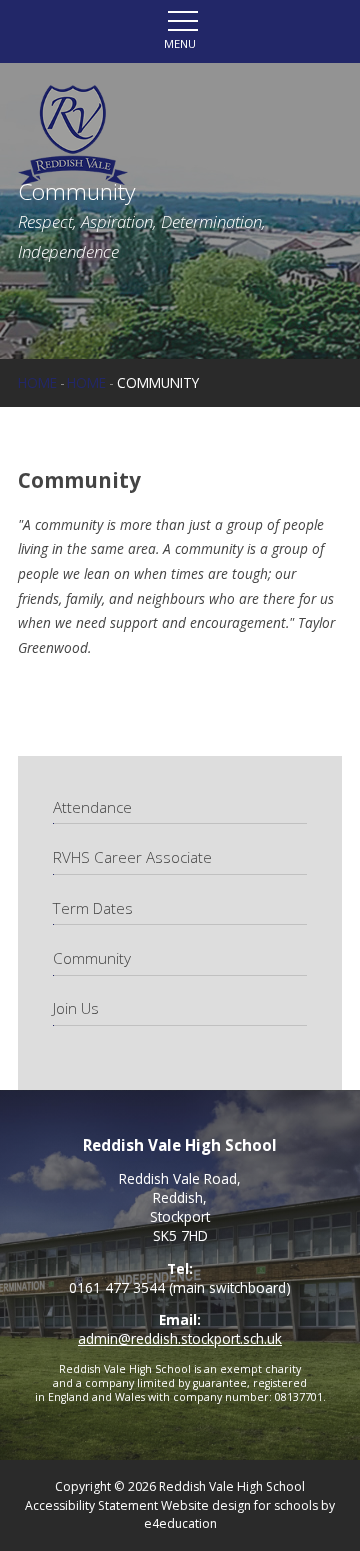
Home (37, 382)
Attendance (94, 807)
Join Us (76, 1008)
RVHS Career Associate (132, 857)
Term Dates (93, 908)
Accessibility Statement (91, 1505)
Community (158, 382)
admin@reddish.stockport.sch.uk (180, 1338)
